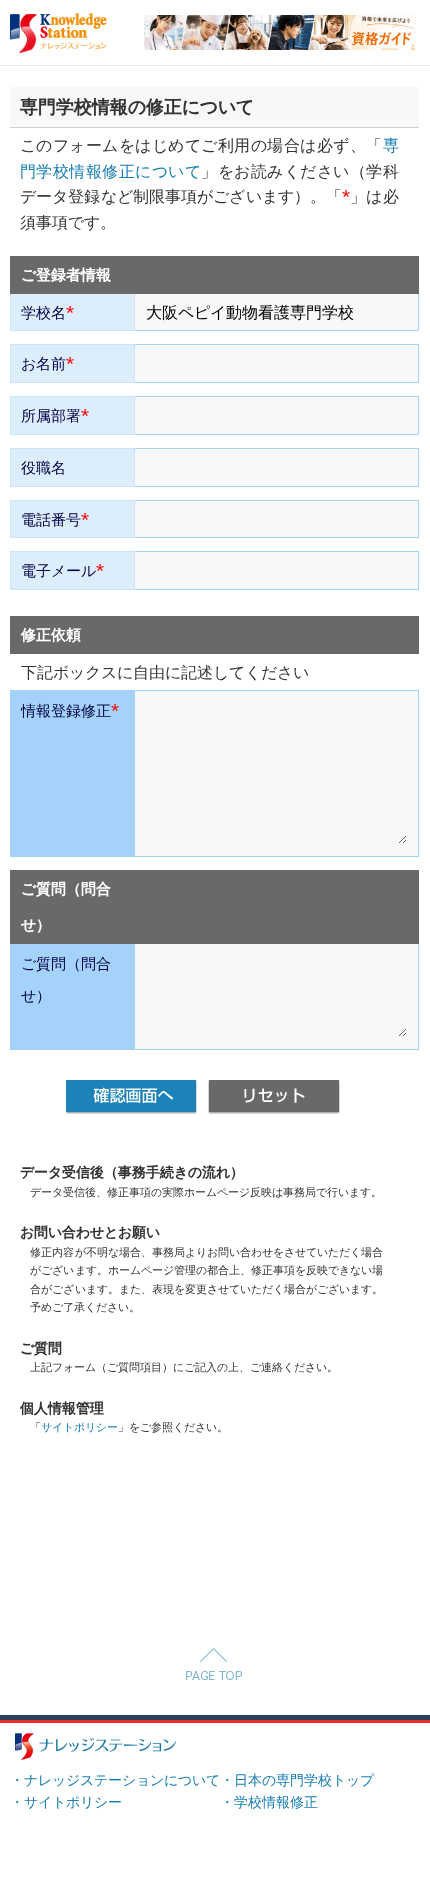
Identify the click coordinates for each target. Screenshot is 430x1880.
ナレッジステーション (95, 1746)
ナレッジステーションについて (122, 1780)
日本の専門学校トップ (304, 1780)
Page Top (213, 1664)
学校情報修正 (276, 1802)
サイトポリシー (79, 1427)
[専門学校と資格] (279, 23)
